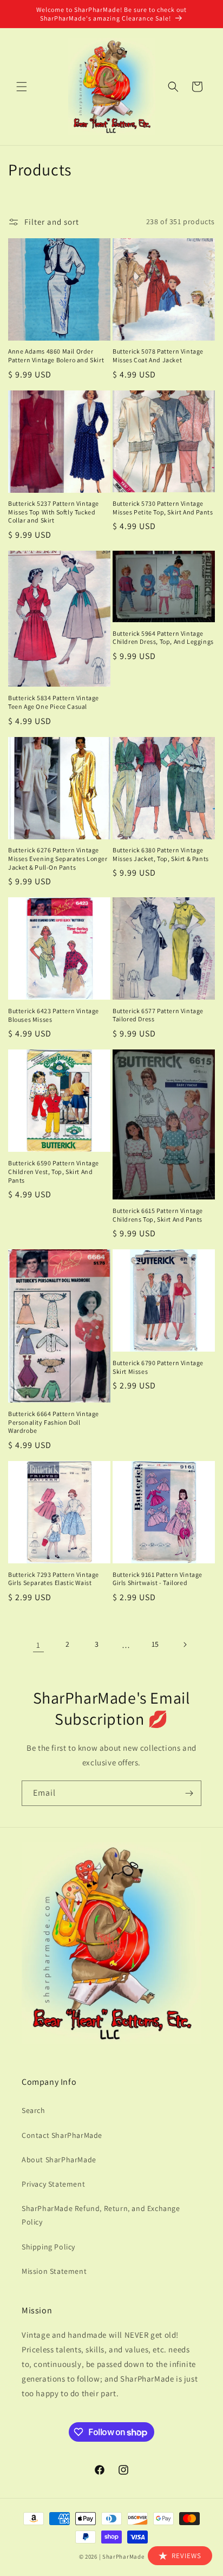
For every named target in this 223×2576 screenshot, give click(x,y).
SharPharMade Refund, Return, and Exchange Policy (101, 2215)
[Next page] (185, 1645)
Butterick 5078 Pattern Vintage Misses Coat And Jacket (158, 356)
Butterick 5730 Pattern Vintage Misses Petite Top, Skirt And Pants (163, 508)
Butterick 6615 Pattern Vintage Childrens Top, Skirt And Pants (158, 1215)
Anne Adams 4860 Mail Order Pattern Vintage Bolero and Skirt (56, 356)
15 (155, 1644)
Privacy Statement (53, 2184)
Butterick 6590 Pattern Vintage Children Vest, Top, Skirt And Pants (54, 1171)
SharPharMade (123, 2557)
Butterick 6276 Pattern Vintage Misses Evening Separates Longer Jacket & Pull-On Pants (58, 858)
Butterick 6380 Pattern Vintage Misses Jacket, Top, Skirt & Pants (161, 854)
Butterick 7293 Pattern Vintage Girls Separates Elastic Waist (54, 1579)
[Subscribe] (189, 1793)
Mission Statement (54, 2271)
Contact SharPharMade (62, 2135)
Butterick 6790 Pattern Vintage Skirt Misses (158, 1367)
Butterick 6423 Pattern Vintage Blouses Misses (54, 1015)
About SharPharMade (59, 2160)
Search (34, 2110)
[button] (22, 87)
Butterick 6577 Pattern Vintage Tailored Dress (158, 1015)
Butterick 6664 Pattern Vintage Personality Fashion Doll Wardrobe (54, 1422)
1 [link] (38, 1645)
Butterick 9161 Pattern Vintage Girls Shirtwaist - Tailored (158, 1579)
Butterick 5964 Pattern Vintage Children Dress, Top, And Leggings (163, 638)
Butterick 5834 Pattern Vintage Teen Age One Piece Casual (54, 702)
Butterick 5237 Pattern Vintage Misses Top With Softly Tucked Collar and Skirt (54, 512)
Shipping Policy (48, 2247)
